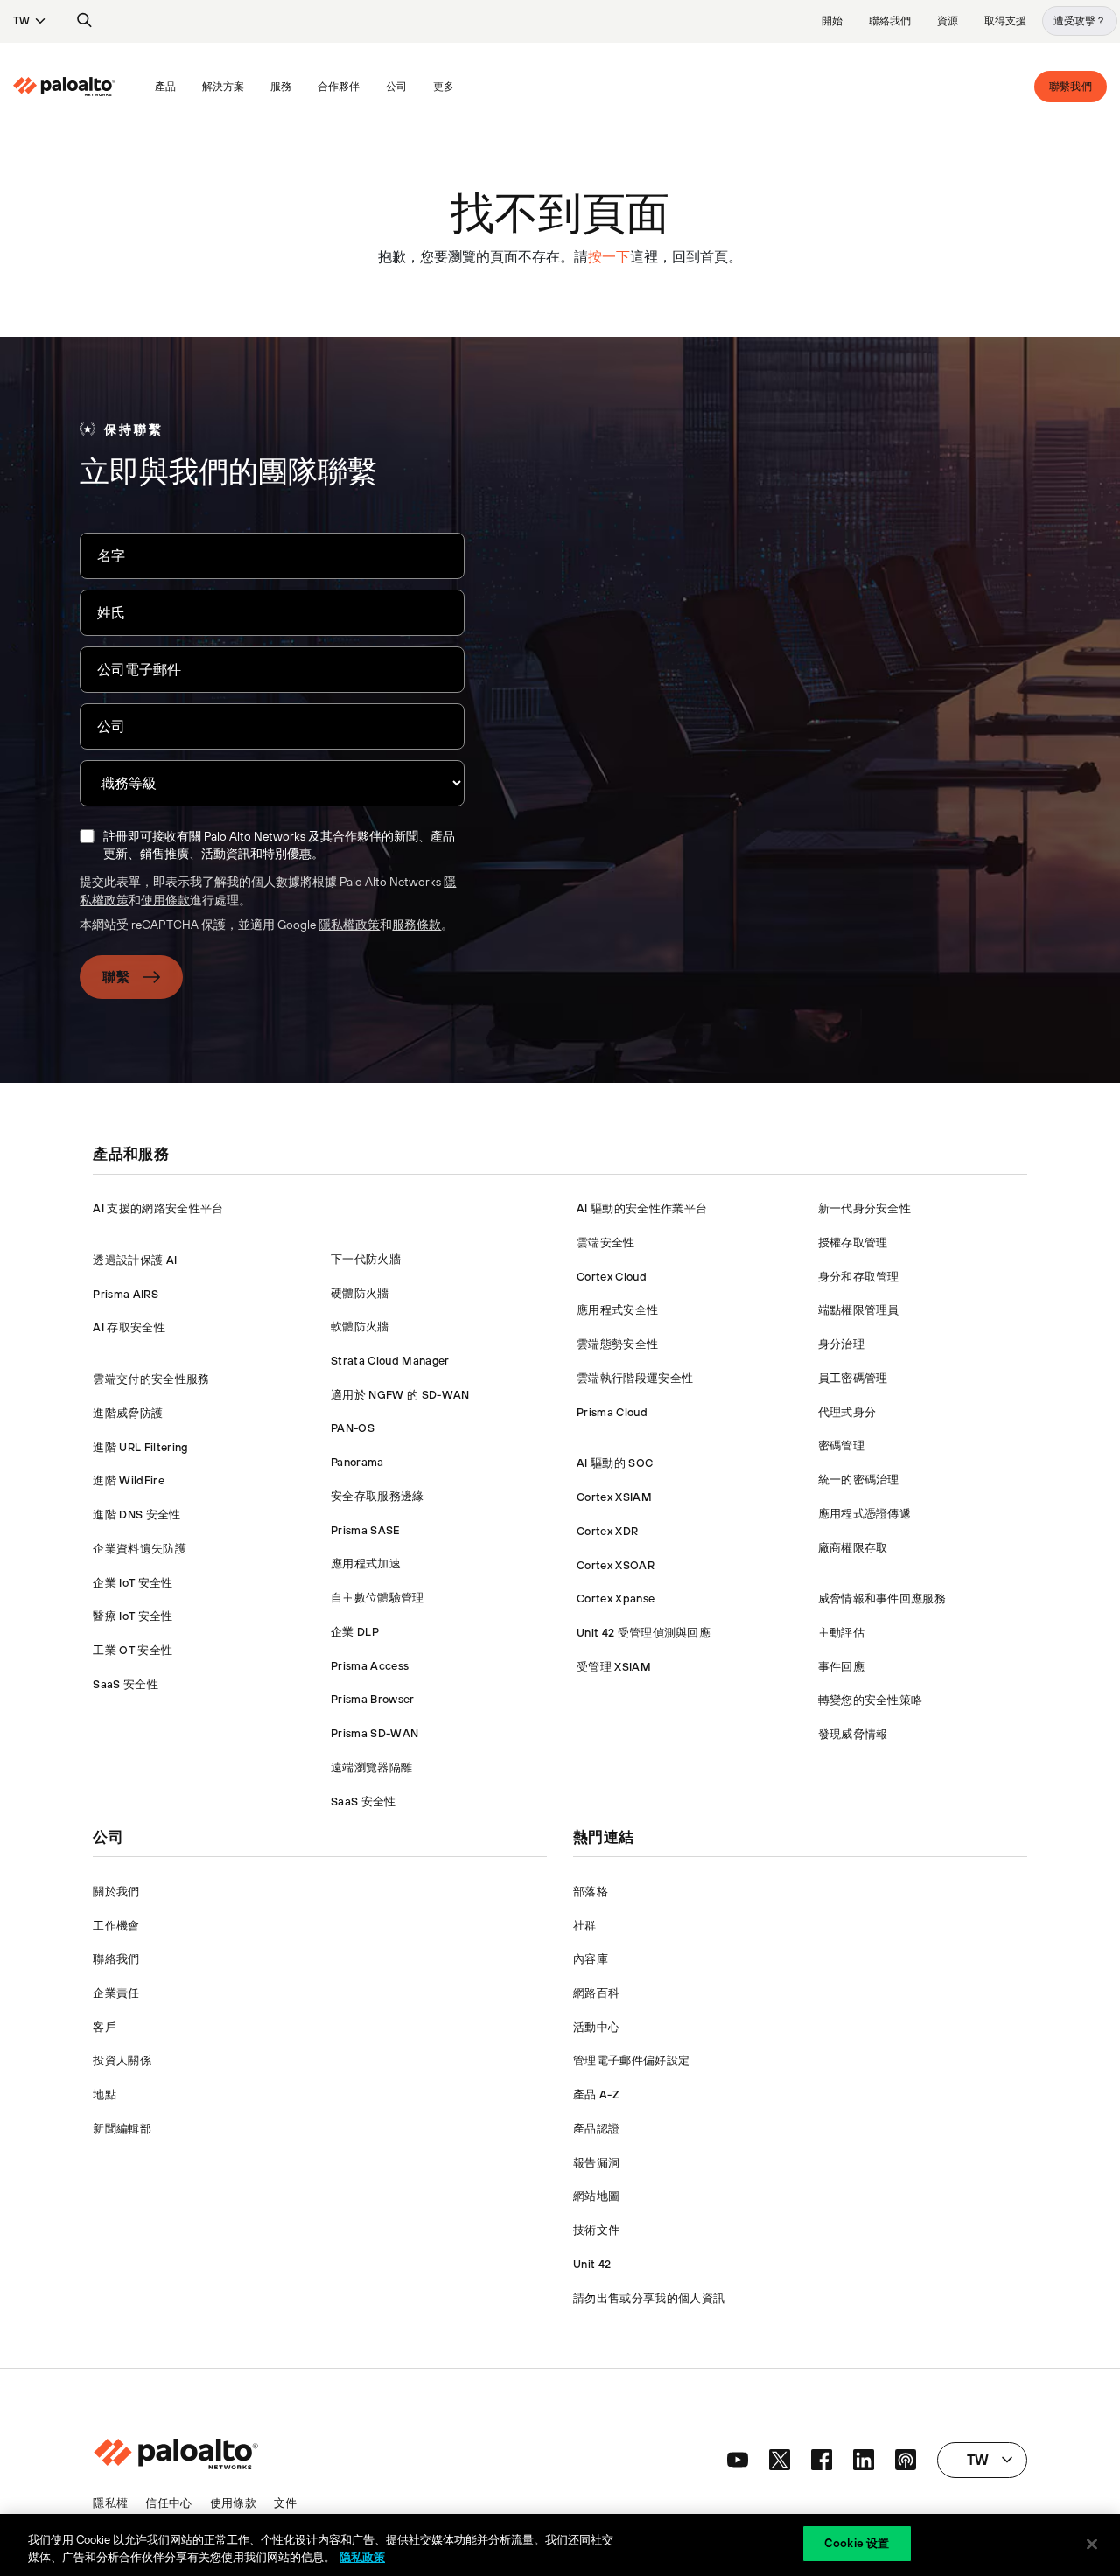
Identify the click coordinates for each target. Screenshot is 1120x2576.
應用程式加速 (366, 1564)
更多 (444, 87)
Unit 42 (592, 2264)
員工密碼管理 (853, 1378)
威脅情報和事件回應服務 (882, 1599)
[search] (85, 21)
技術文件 (596, 2230)
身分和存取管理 (859, 1277)
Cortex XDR (607, 1531)
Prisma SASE (366, 1530)
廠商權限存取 (853, 1548)
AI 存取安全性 (129, 1327)
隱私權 (110, 2503)
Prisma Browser (372, 1699)
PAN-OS (353, 1428)
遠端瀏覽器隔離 (371, 1767)
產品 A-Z (596, 2094)
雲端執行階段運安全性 (635, 1378)
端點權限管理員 (859, 1310)
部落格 (591, 1892)
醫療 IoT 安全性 (133, 1616)
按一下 (609, 256)
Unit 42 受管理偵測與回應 (644, 1633)
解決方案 (223, 87)
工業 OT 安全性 (133, 1650)
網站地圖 (596, 2196)
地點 (105, 2094)
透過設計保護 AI (135, 1260)
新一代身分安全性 (865, 1208)
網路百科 (596, 1993)
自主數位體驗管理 (378, 1598)
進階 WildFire (129, 1480)
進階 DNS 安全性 (136, 1515)
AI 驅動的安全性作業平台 (642, 1208)
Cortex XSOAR (616, 1565)
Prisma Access (370, 1666)
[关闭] (1092, 2544)
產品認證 (596, 2129)
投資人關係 (122, 2060)
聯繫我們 (1071, 87)
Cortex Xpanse (616, 1599)
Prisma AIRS (126, 1294)
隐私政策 (362, 2557)
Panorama (357, 1462)
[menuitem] (77, 87)
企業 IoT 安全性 (133, 1583)
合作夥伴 (339, 87)
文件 (286, 2503)
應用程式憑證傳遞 (865, 1514)
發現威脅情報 (853, 1734)
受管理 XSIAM (614, 1667)
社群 (585, 1926)
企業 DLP (355, 1632)
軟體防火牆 (360, 1326)
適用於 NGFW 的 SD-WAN (400, 1395)
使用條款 (165, 900)
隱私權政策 (349, 925)
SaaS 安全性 (126, 1684)
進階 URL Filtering (140, 1447)
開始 (832, 21)
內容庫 (591, 1959)
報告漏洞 (596, 2163)
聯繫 (116, 977)
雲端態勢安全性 (617, 1344)
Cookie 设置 (857, 2543)
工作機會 (116, 1926)
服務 (281, 87)
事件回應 (841, 1667)
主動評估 (841, 1633)
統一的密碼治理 (859, 1480)
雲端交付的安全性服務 (151, 1379)
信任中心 (168, 2503)
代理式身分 (847, 1412)
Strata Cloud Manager (390, 1361)
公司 (396, 87)
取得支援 (1005, 21)
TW (21, 21)
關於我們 (116, 1892)
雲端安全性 (606, 1243)
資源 (948, 21)
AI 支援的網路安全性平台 (158, 1208)
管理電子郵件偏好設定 (631, 2060)
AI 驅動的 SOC (615, 1463)
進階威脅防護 (128, 1413)
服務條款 (416, 925)
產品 (165, 87)
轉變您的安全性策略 (871, 1700)
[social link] (738, 2460)
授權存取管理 (853, 1243)
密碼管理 (841, 1445)
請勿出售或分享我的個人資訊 (649, 2298)
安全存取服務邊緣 (378, 1496)
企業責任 (116, 1993)
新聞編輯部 (122, 2129)
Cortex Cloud (612, 1277)
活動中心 (596, 2027)
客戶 (105, 2027)
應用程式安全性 (617, 1310)
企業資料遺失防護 (140, 1549)
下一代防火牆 (366, 1259)
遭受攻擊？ (1080, 21)
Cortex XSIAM (614, 1497)
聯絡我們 (890, 21)
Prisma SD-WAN (374, 1733)
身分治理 (841, 1344)
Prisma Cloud (612, 1412)
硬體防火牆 (360, 1293)
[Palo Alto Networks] (64, 87)
